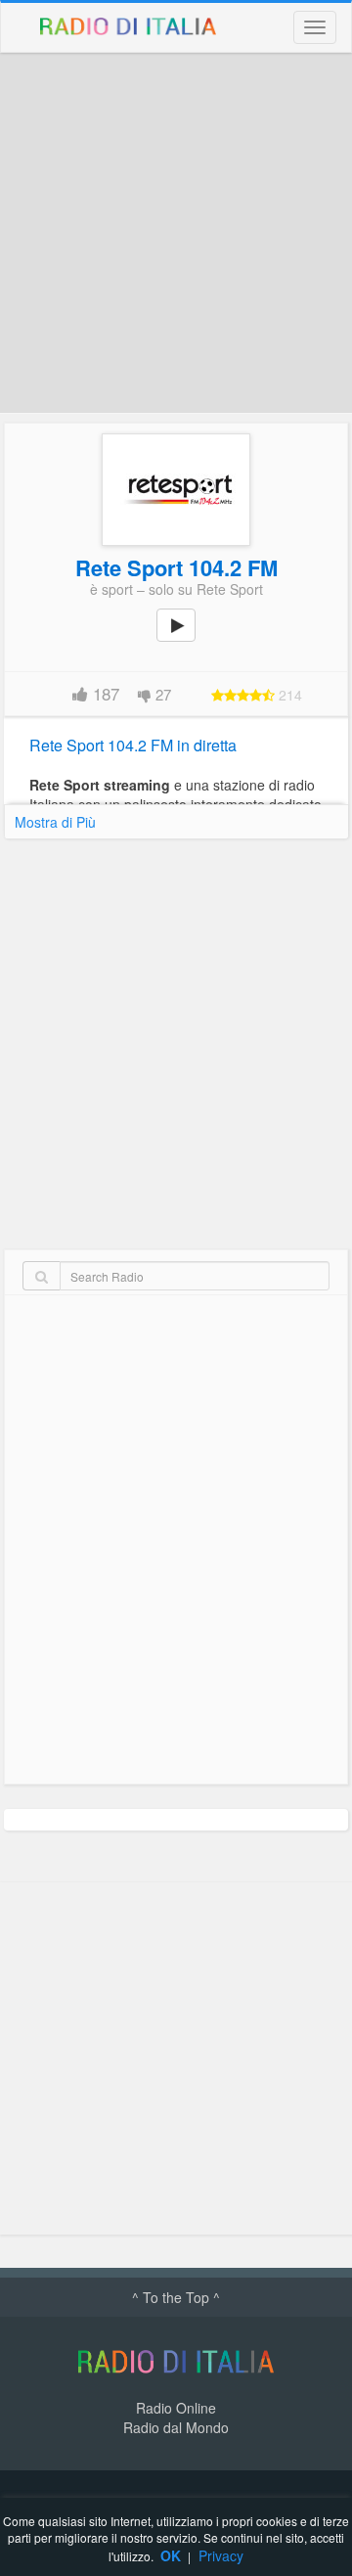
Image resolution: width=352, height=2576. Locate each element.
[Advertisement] (176, 233)
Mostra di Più (55, 822)
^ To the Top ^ (176, 2297)
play (187, 639)
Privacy (221, 2555)
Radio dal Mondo (176, 2427)
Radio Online (176, 2408)
